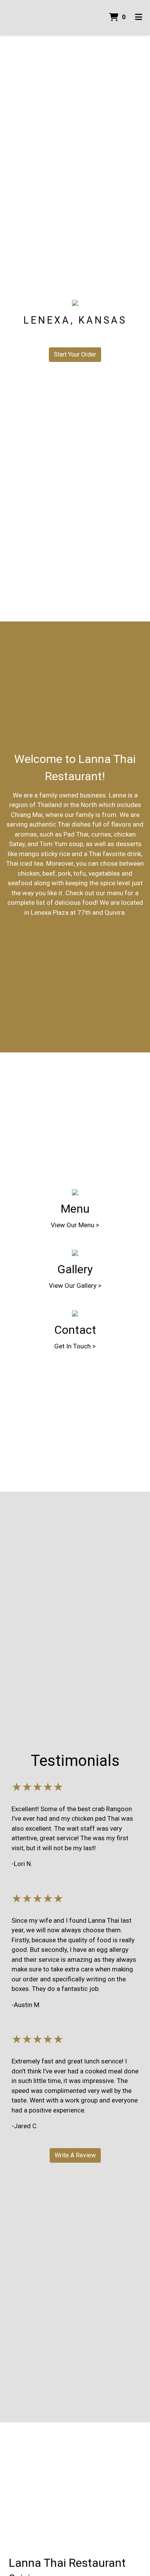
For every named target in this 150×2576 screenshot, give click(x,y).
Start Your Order (75, 354)
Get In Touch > (75, 1346)
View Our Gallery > (75, 1286)
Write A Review (75, 2155)
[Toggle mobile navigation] (139, 17)
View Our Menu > (75, 1225)
